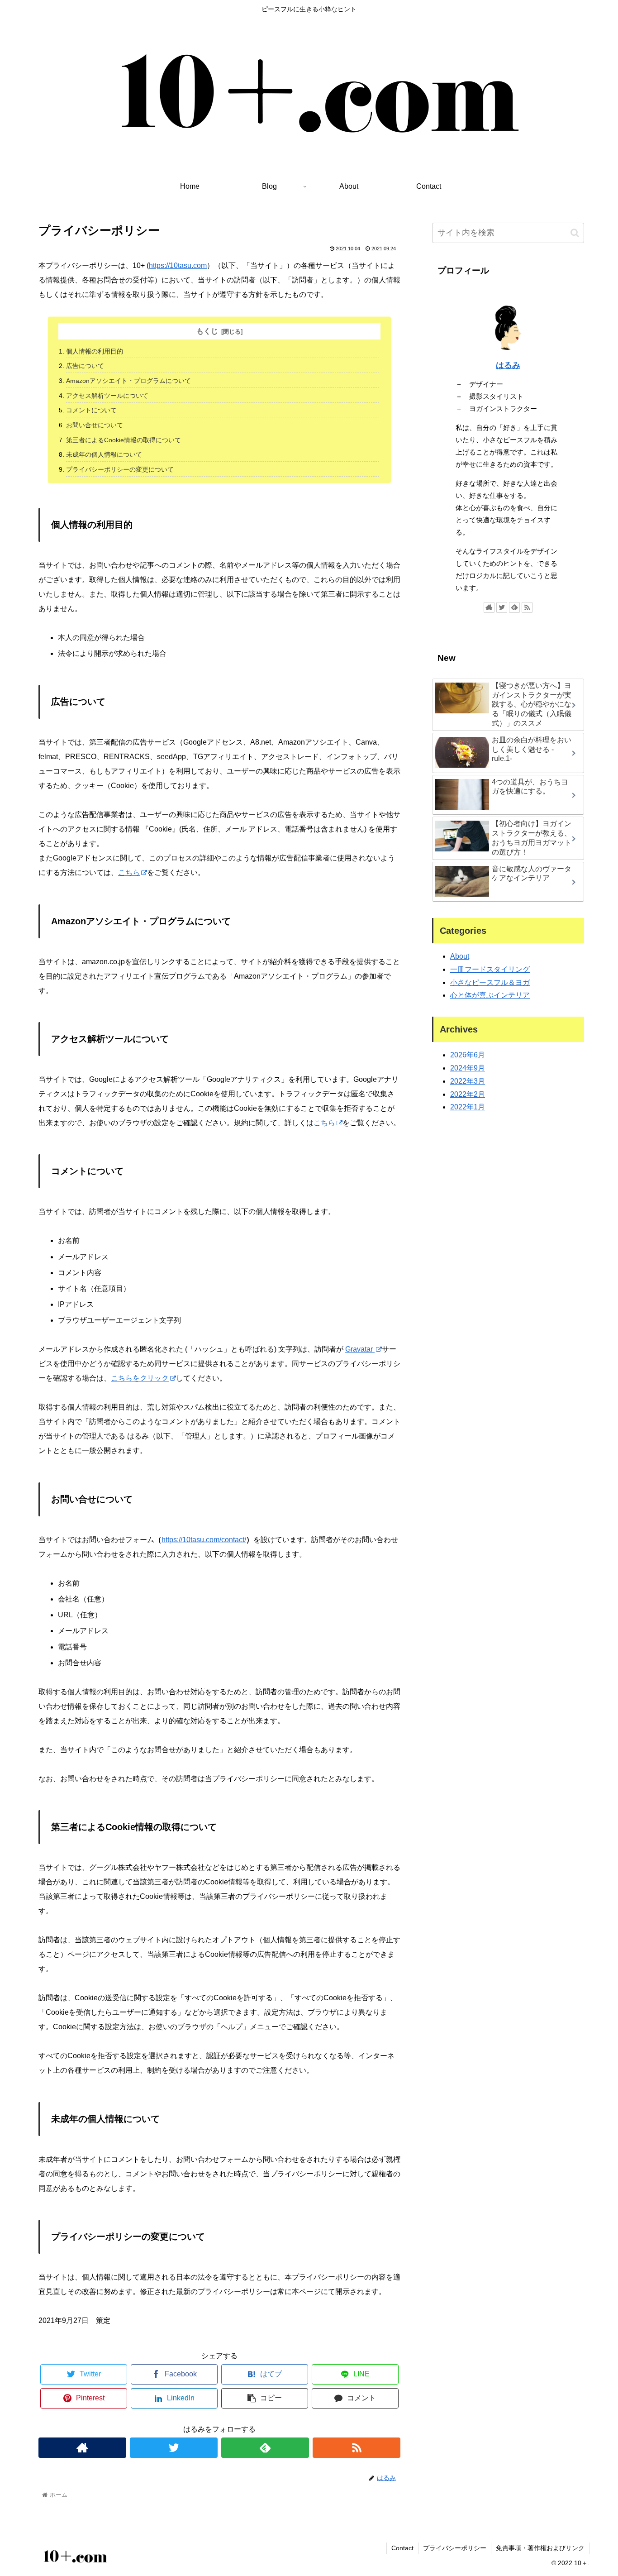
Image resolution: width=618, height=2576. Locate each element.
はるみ (508, 365)
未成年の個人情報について (104, 454)
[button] (575, 233)
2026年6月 (468, 1055)
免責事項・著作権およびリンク (540, 2548)
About (460, 956)
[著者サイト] (82, 2448)
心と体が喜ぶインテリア (490, 996)
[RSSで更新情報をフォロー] (357, 2448)
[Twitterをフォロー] (174, 2448)
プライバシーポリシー (455, 2548)
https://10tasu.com (178, 265)
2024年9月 (468, 1068)
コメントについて (91, 410)
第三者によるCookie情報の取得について (124, 440)
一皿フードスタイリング (490, 969)
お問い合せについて (95, 425)
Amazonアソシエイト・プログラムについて (128, 381)
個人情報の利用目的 (95, 351)
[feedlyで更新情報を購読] (265, 2448)
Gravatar (360, 1349)
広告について (85, 366)
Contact (402, 2548)
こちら (129, 872)
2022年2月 (468, 1094)
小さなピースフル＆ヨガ (490, 982)
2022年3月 (468, 1081)
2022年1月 (468, 1107)
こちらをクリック (140, 1378)
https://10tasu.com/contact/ (204, 1540)
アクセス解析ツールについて (107, 396)
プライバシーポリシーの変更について (120, 469)
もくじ (207, 331)
